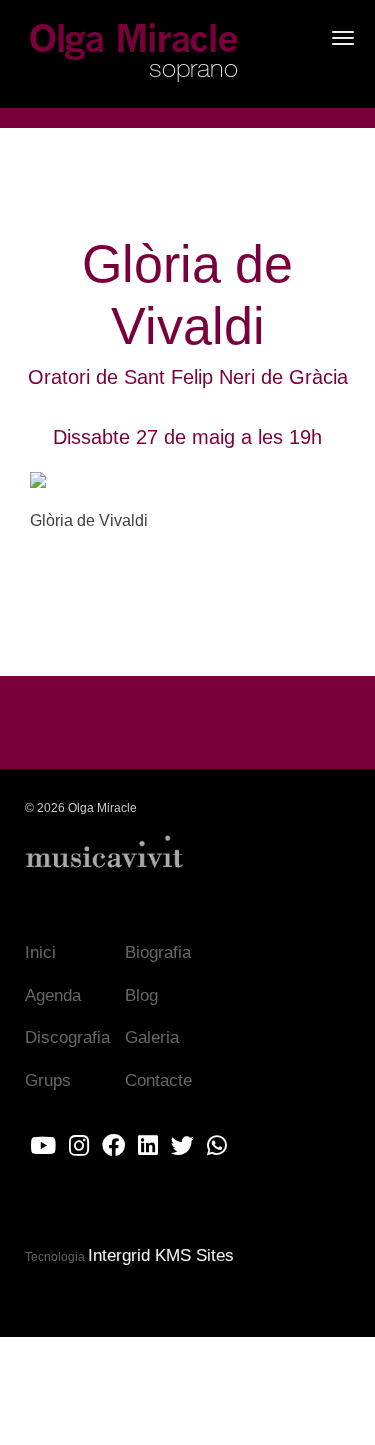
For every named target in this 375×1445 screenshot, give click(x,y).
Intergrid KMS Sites (161, 1255)
